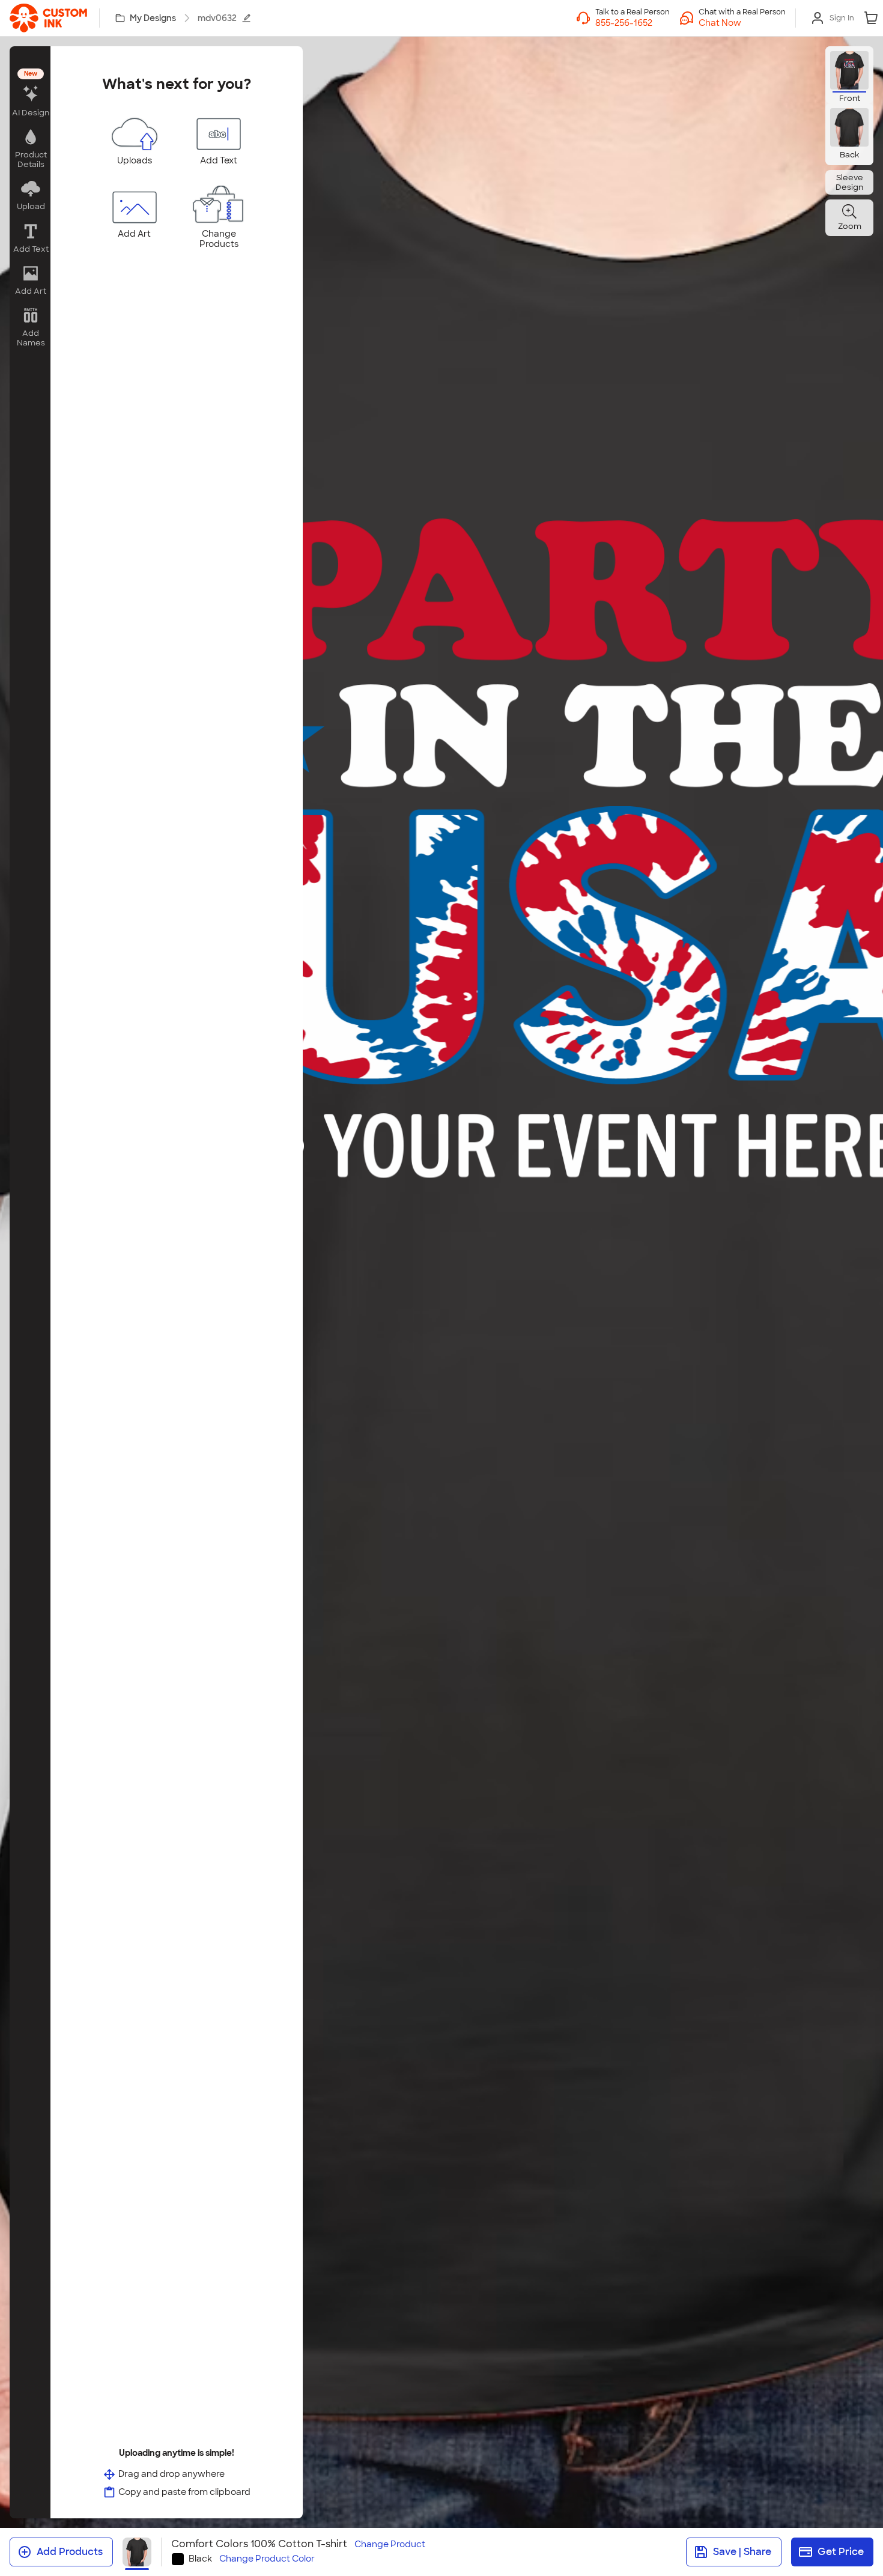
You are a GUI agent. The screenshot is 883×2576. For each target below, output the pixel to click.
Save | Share (742, 2552)
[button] (742, 23)
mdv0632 (217, 18)
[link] (48, 18)
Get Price (841, 2552)
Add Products (70, 2552)
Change (390, 2544)
